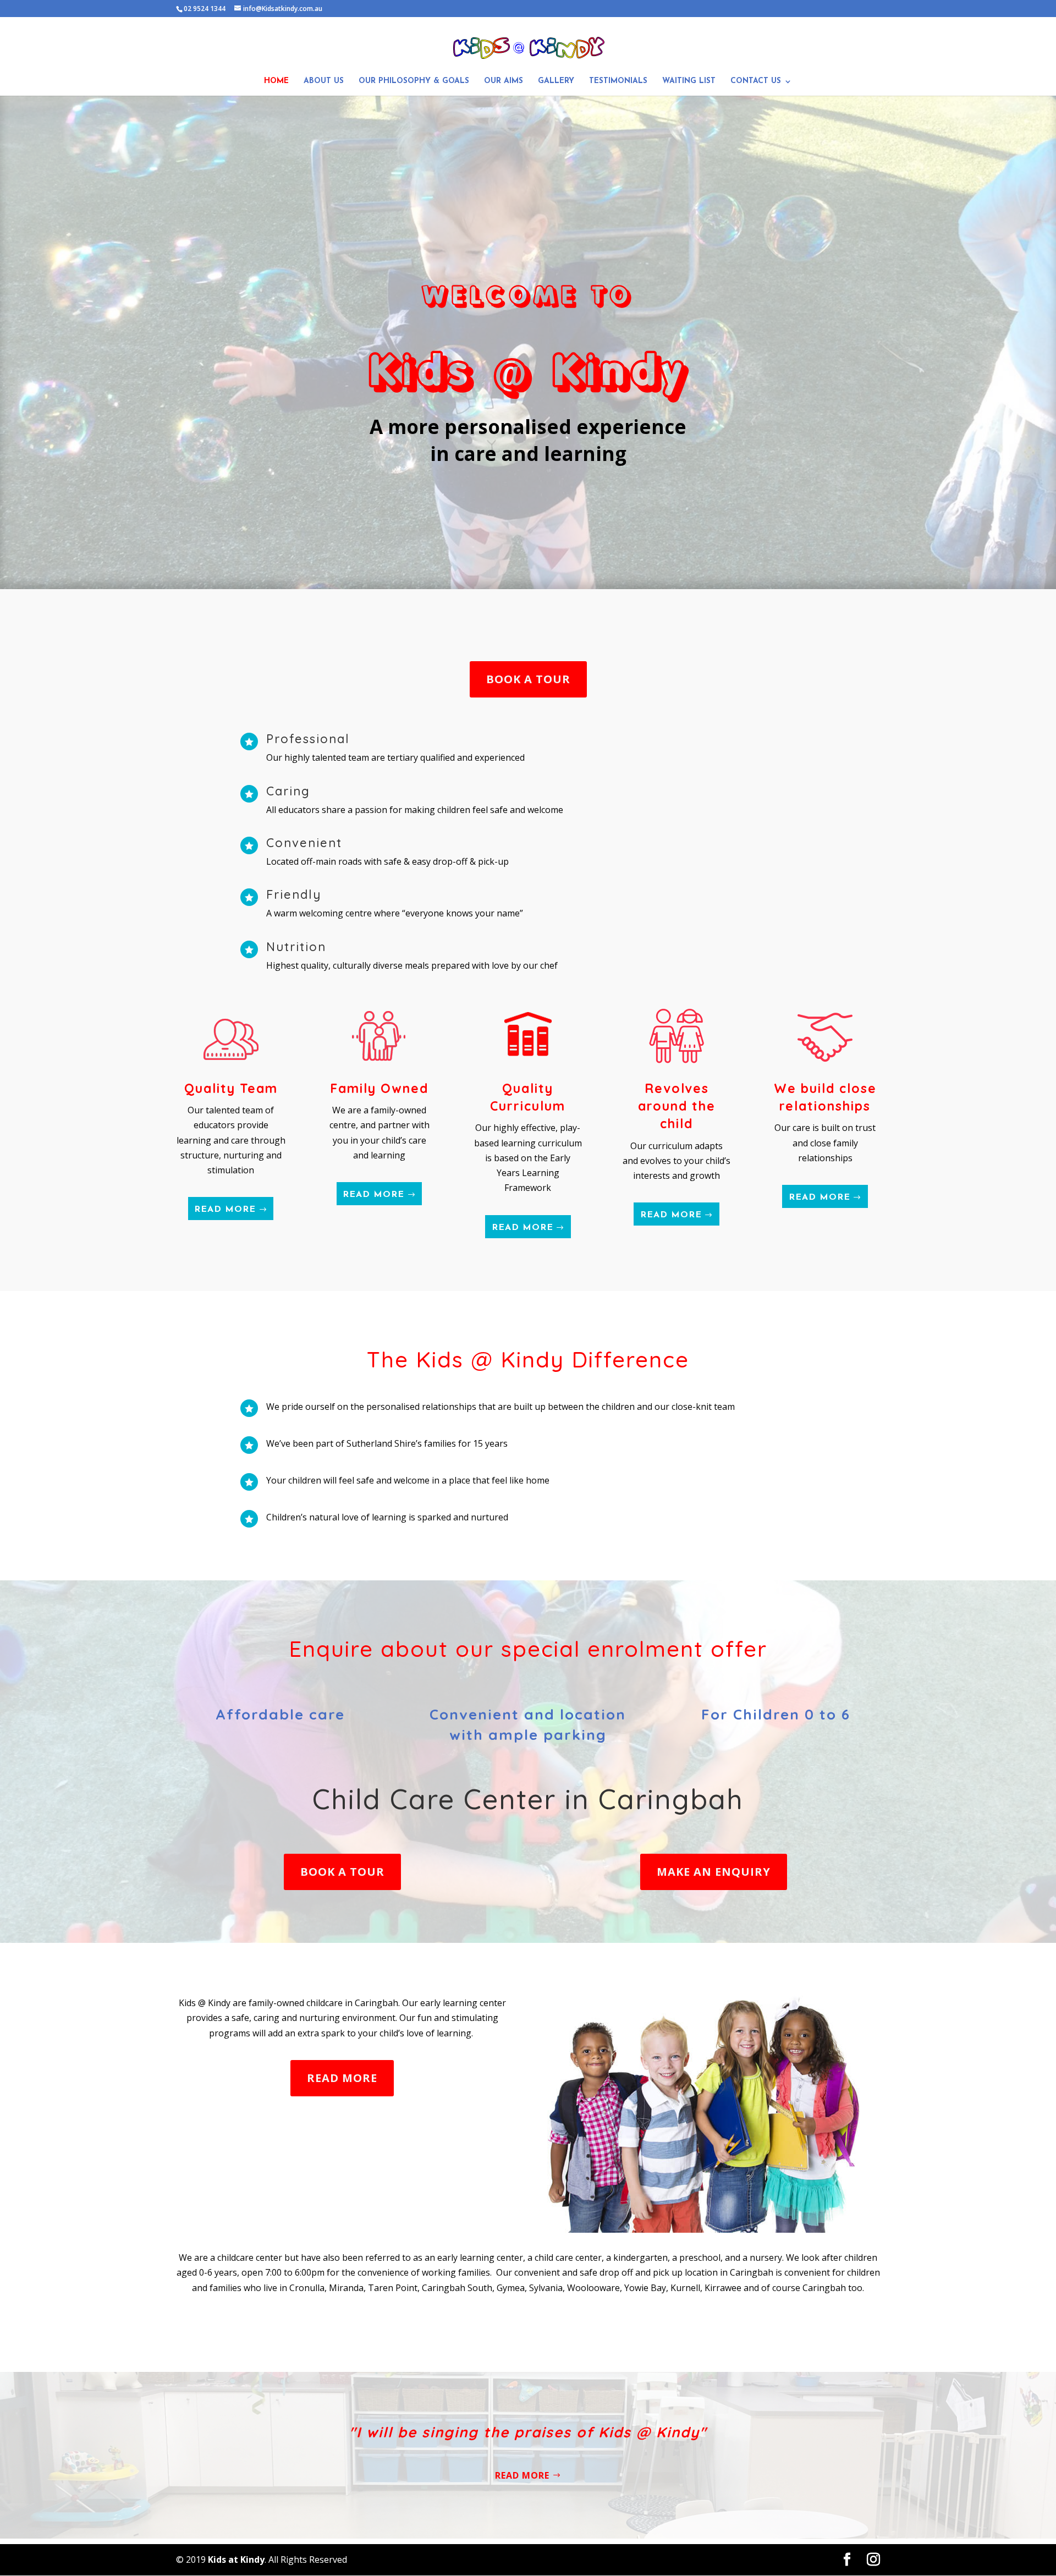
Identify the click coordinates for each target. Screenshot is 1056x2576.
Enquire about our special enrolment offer (528, 1649)
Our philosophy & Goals (414, 81)
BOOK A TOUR (528, 679)
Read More (225, 1210)
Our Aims (504, 81)
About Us (324, 81)
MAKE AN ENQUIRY (714, 1872)
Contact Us (756, 81)
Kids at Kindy (236, 2559)
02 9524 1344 (205, 9)
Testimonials (618, 81)
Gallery (556, 81)
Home (276, 81)
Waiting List (689, 81)
